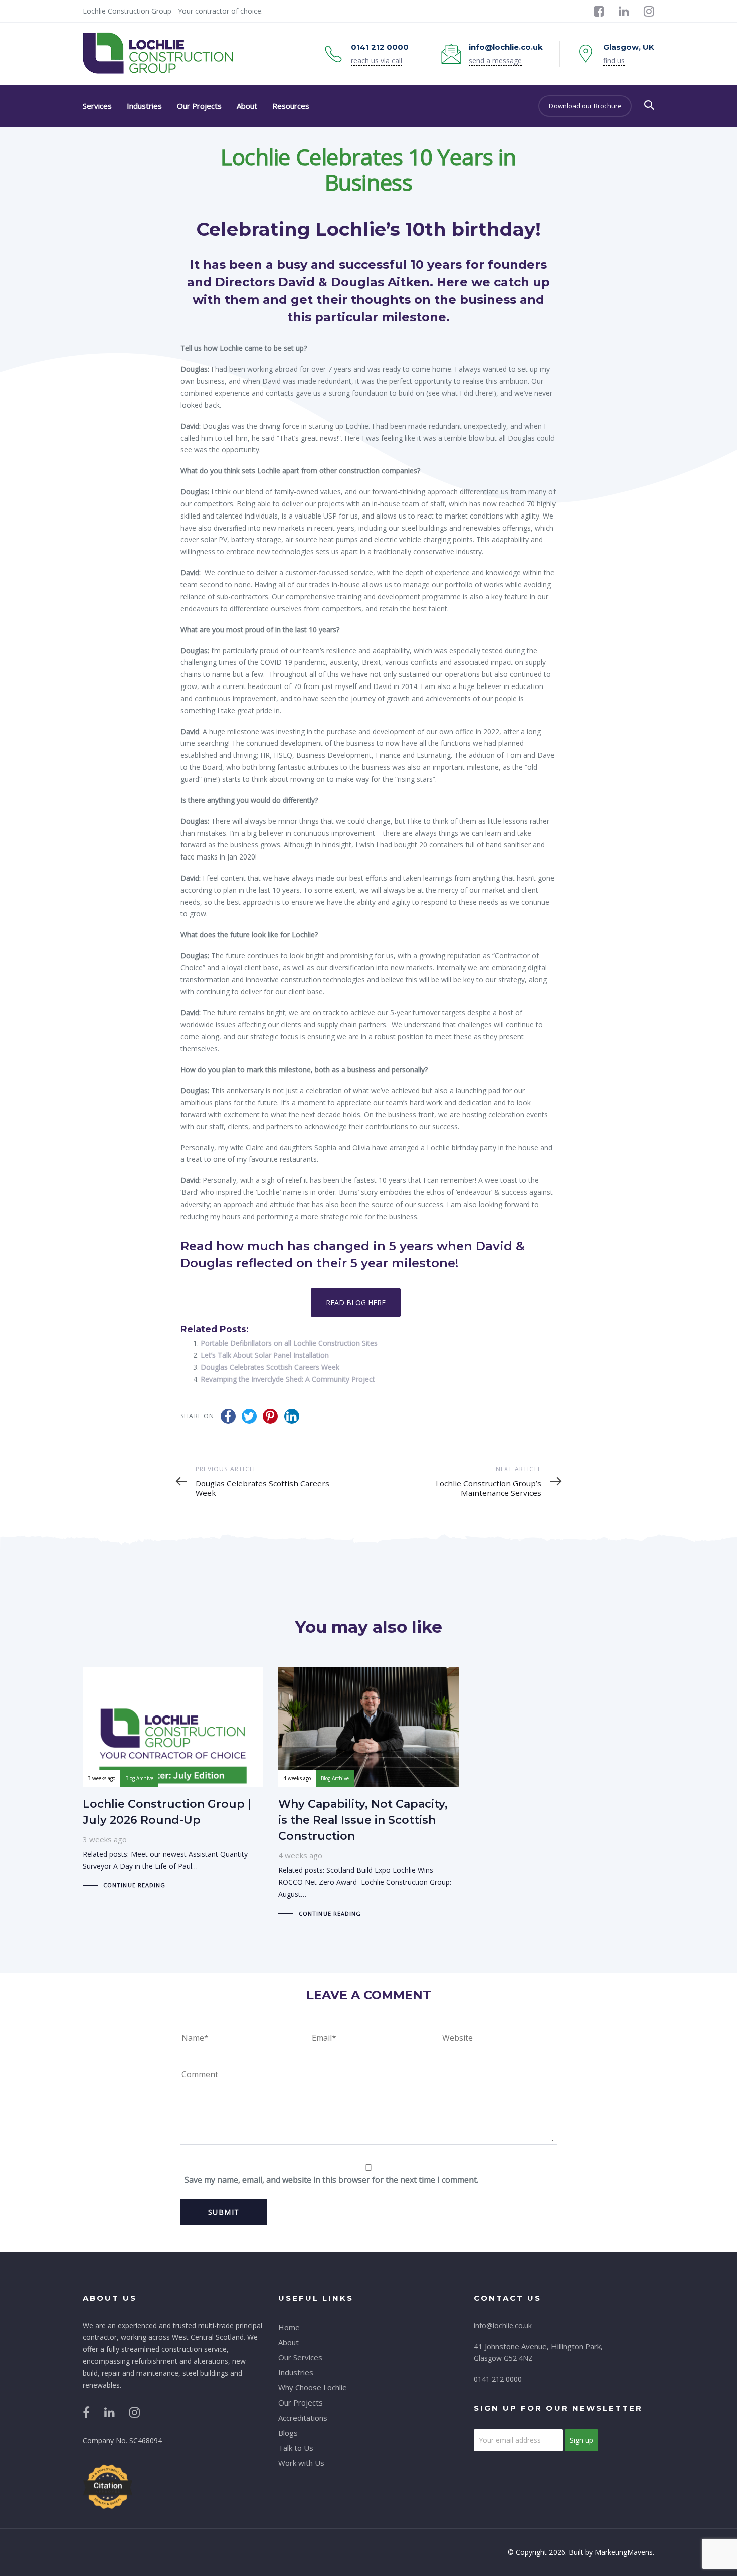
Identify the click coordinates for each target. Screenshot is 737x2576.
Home (289, 2327)
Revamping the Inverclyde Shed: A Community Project (288, 1379)
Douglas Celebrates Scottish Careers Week (270, 1367)
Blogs (288, 2433)
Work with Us (301, 2463)
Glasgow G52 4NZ (503, 2358)
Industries (296, 2372)
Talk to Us (296, 2448)
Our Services (300, 2357)
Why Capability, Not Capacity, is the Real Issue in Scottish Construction (368, 1793)
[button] (649, 105)
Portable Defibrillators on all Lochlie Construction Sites (289, 1343)
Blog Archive (139, 1778)
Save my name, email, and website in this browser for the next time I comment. (331, 2180)
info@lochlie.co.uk (503, 2326)
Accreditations (303, 2418)
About (289, 2342)
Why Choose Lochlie (313, 2387)
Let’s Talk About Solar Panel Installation (265, 1355)
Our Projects (301, 2402)
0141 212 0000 (498, 2379)
